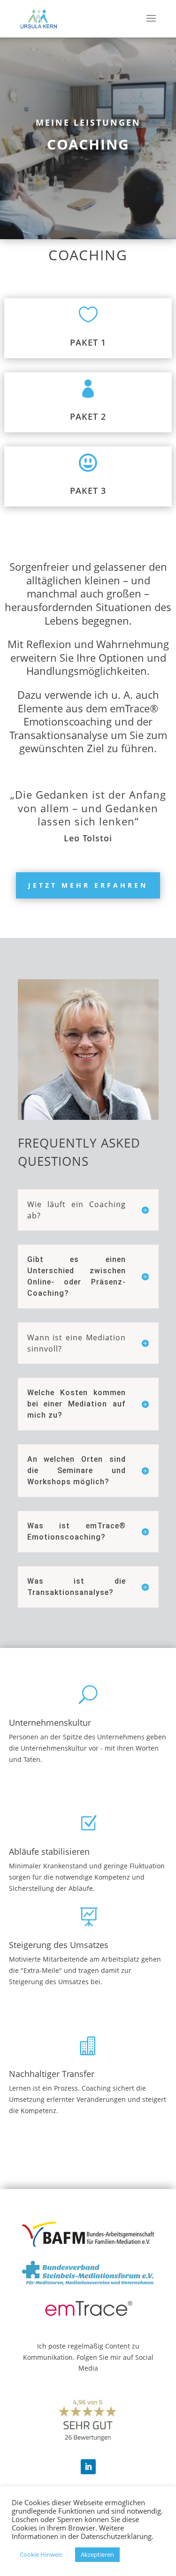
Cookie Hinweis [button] (41, 2554)
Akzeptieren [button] (97, 2554)
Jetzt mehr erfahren (88, 885)
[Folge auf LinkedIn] (88, 2467)
